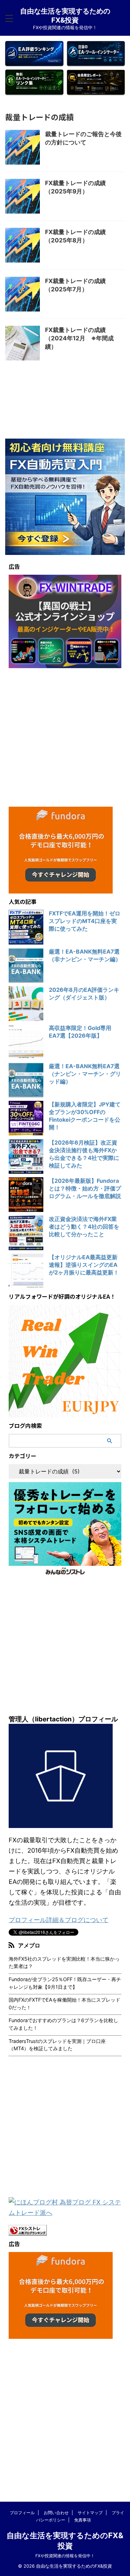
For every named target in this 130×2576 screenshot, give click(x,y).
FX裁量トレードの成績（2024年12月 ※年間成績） (79, 338)
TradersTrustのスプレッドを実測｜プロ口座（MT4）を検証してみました (57, 2045)
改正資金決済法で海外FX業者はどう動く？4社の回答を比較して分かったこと (84, 1227)
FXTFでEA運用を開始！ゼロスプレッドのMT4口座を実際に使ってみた (85, 921)
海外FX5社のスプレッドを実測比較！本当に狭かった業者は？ (64, 1963)
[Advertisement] (65, 737)
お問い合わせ (56, 2513)
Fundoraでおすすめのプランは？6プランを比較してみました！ (63, 2024)
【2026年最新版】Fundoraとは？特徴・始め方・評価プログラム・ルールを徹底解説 (85, 1188)
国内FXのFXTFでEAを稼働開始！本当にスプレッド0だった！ (64, 2004)
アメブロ (29, 1945)
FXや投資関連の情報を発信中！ (65, 2556)
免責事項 (83, 2520)
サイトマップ (90, 2513)
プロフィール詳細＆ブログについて (59, 1920)
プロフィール (22, 2513)
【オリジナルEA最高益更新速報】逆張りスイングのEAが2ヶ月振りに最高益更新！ (84, 1265)
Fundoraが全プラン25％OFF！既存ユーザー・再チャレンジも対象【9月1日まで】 (65, 1983)
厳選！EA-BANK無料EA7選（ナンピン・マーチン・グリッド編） (85, 1074)
